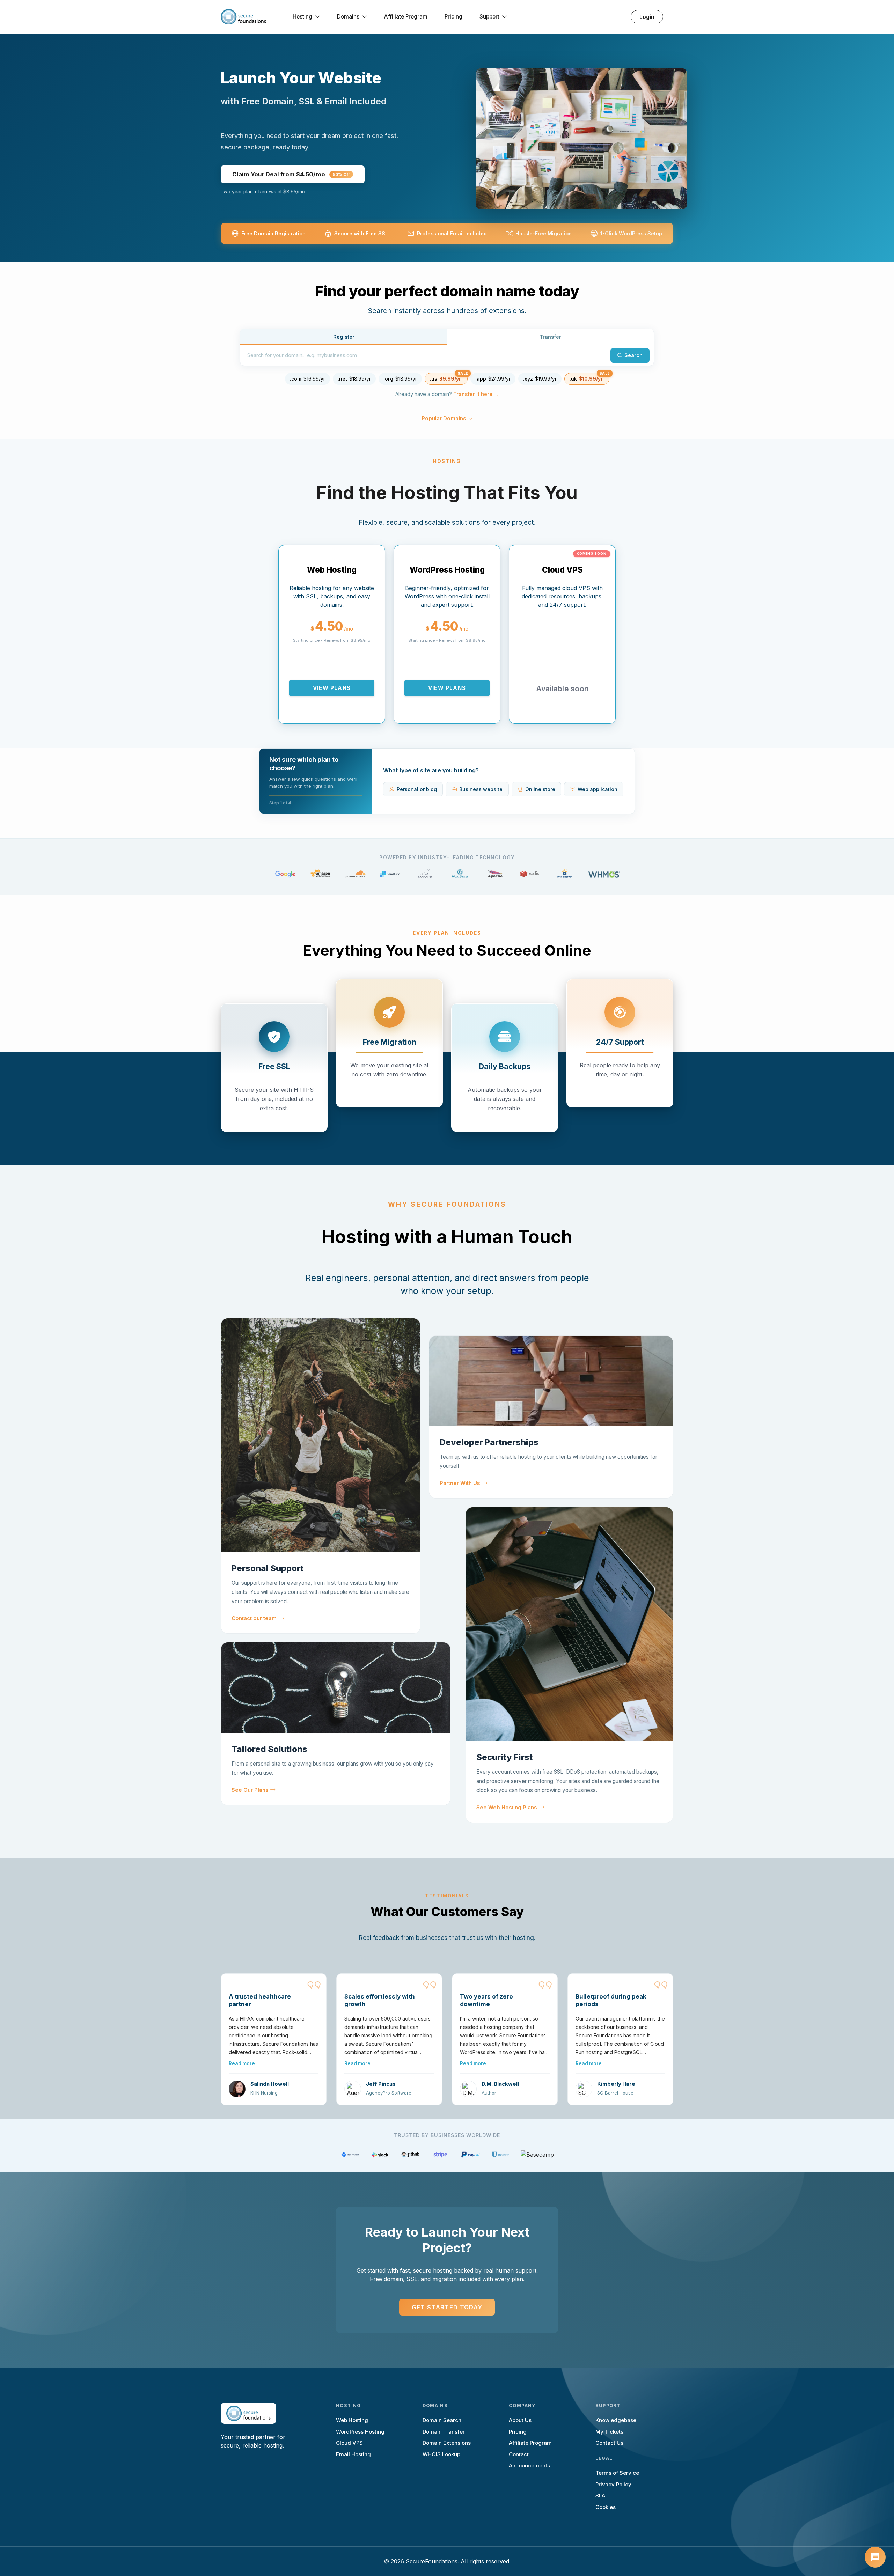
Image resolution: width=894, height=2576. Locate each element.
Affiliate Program (406, 17)
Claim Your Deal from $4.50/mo (291, 174)
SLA (600, 2496)
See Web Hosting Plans (507, 1808)
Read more (242, 2063)
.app (493, 379)
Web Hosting (352, 2420)
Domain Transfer (444, 2432)
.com (307, 379)
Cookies (606, 2507)
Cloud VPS (349, 2443)
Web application (598, 789)
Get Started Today (447, 2307)
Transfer (550, 337)
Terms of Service (617, 2473)
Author (489, 2093)
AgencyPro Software (389, 2093)
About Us (520, 2420)
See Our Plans (250, 1790)
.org (400, 379)
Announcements (529, 2465)
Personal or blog (417, 789)
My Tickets (609, 2432)
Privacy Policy (613, 2484)
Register (344, 337)
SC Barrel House (615, 2093)
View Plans (332, 688)
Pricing (453, 17)
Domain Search (442, 2420)
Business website (481, 789)
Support (489, 17)
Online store (540, 789)
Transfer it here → (476, 394)
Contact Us (609, 2443)
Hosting (302, 17)
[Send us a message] (875, 2557)
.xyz (540, 379)
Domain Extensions (447, 2443)
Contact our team (254, 1618)
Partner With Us (460, 1483)
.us (445, 379)
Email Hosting (353, 2454)
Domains (348, 17)
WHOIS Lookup (441, 2454)
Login (647, 17)
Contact (519, 2454)
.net (354, 379)
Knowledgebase (616, 2420)
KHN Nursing (264, 2093)
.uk (586, 379)
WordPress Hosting (360, 2432)
